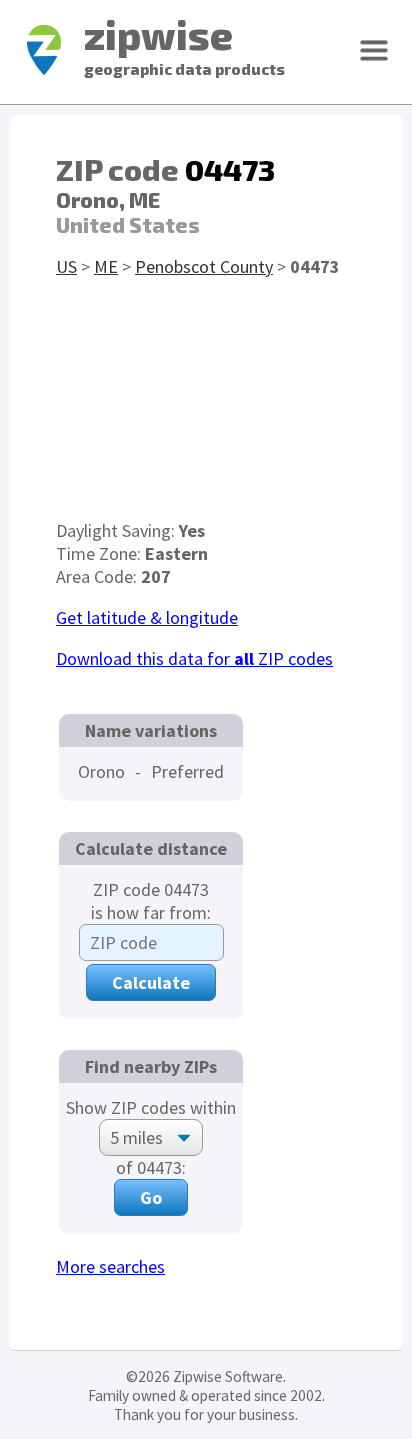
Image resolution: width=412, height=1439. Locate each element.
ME (106, 266)
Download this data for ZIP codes (194, 658)
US (66, 266)
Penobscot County (204, 266)
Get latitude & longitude (147, 617)
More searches (110, 1266)
